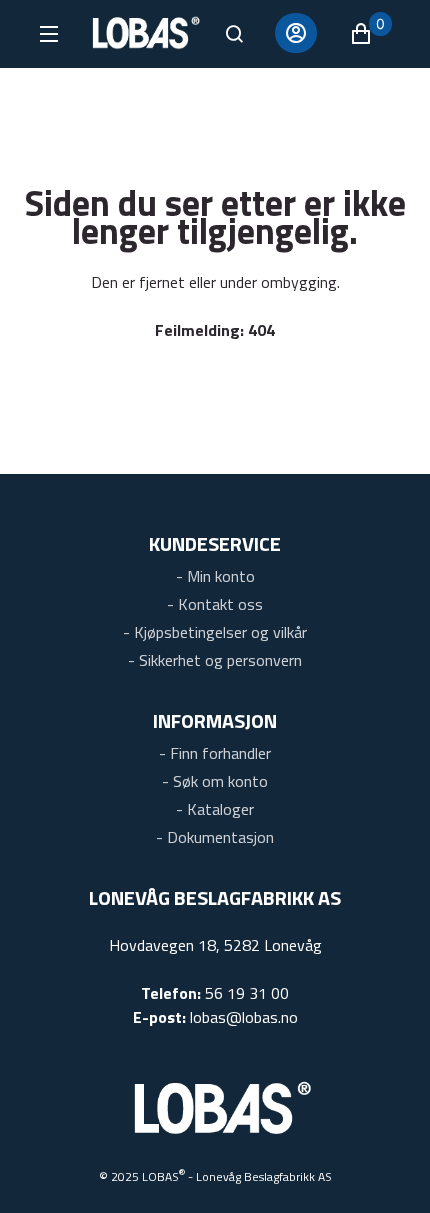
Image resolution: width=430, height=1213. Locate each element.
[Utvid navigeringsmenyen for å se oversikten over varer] (47, 34)
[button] (370, 34)
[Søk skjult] (234, 34)
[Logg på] (296, 33)
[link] (215, 573)
